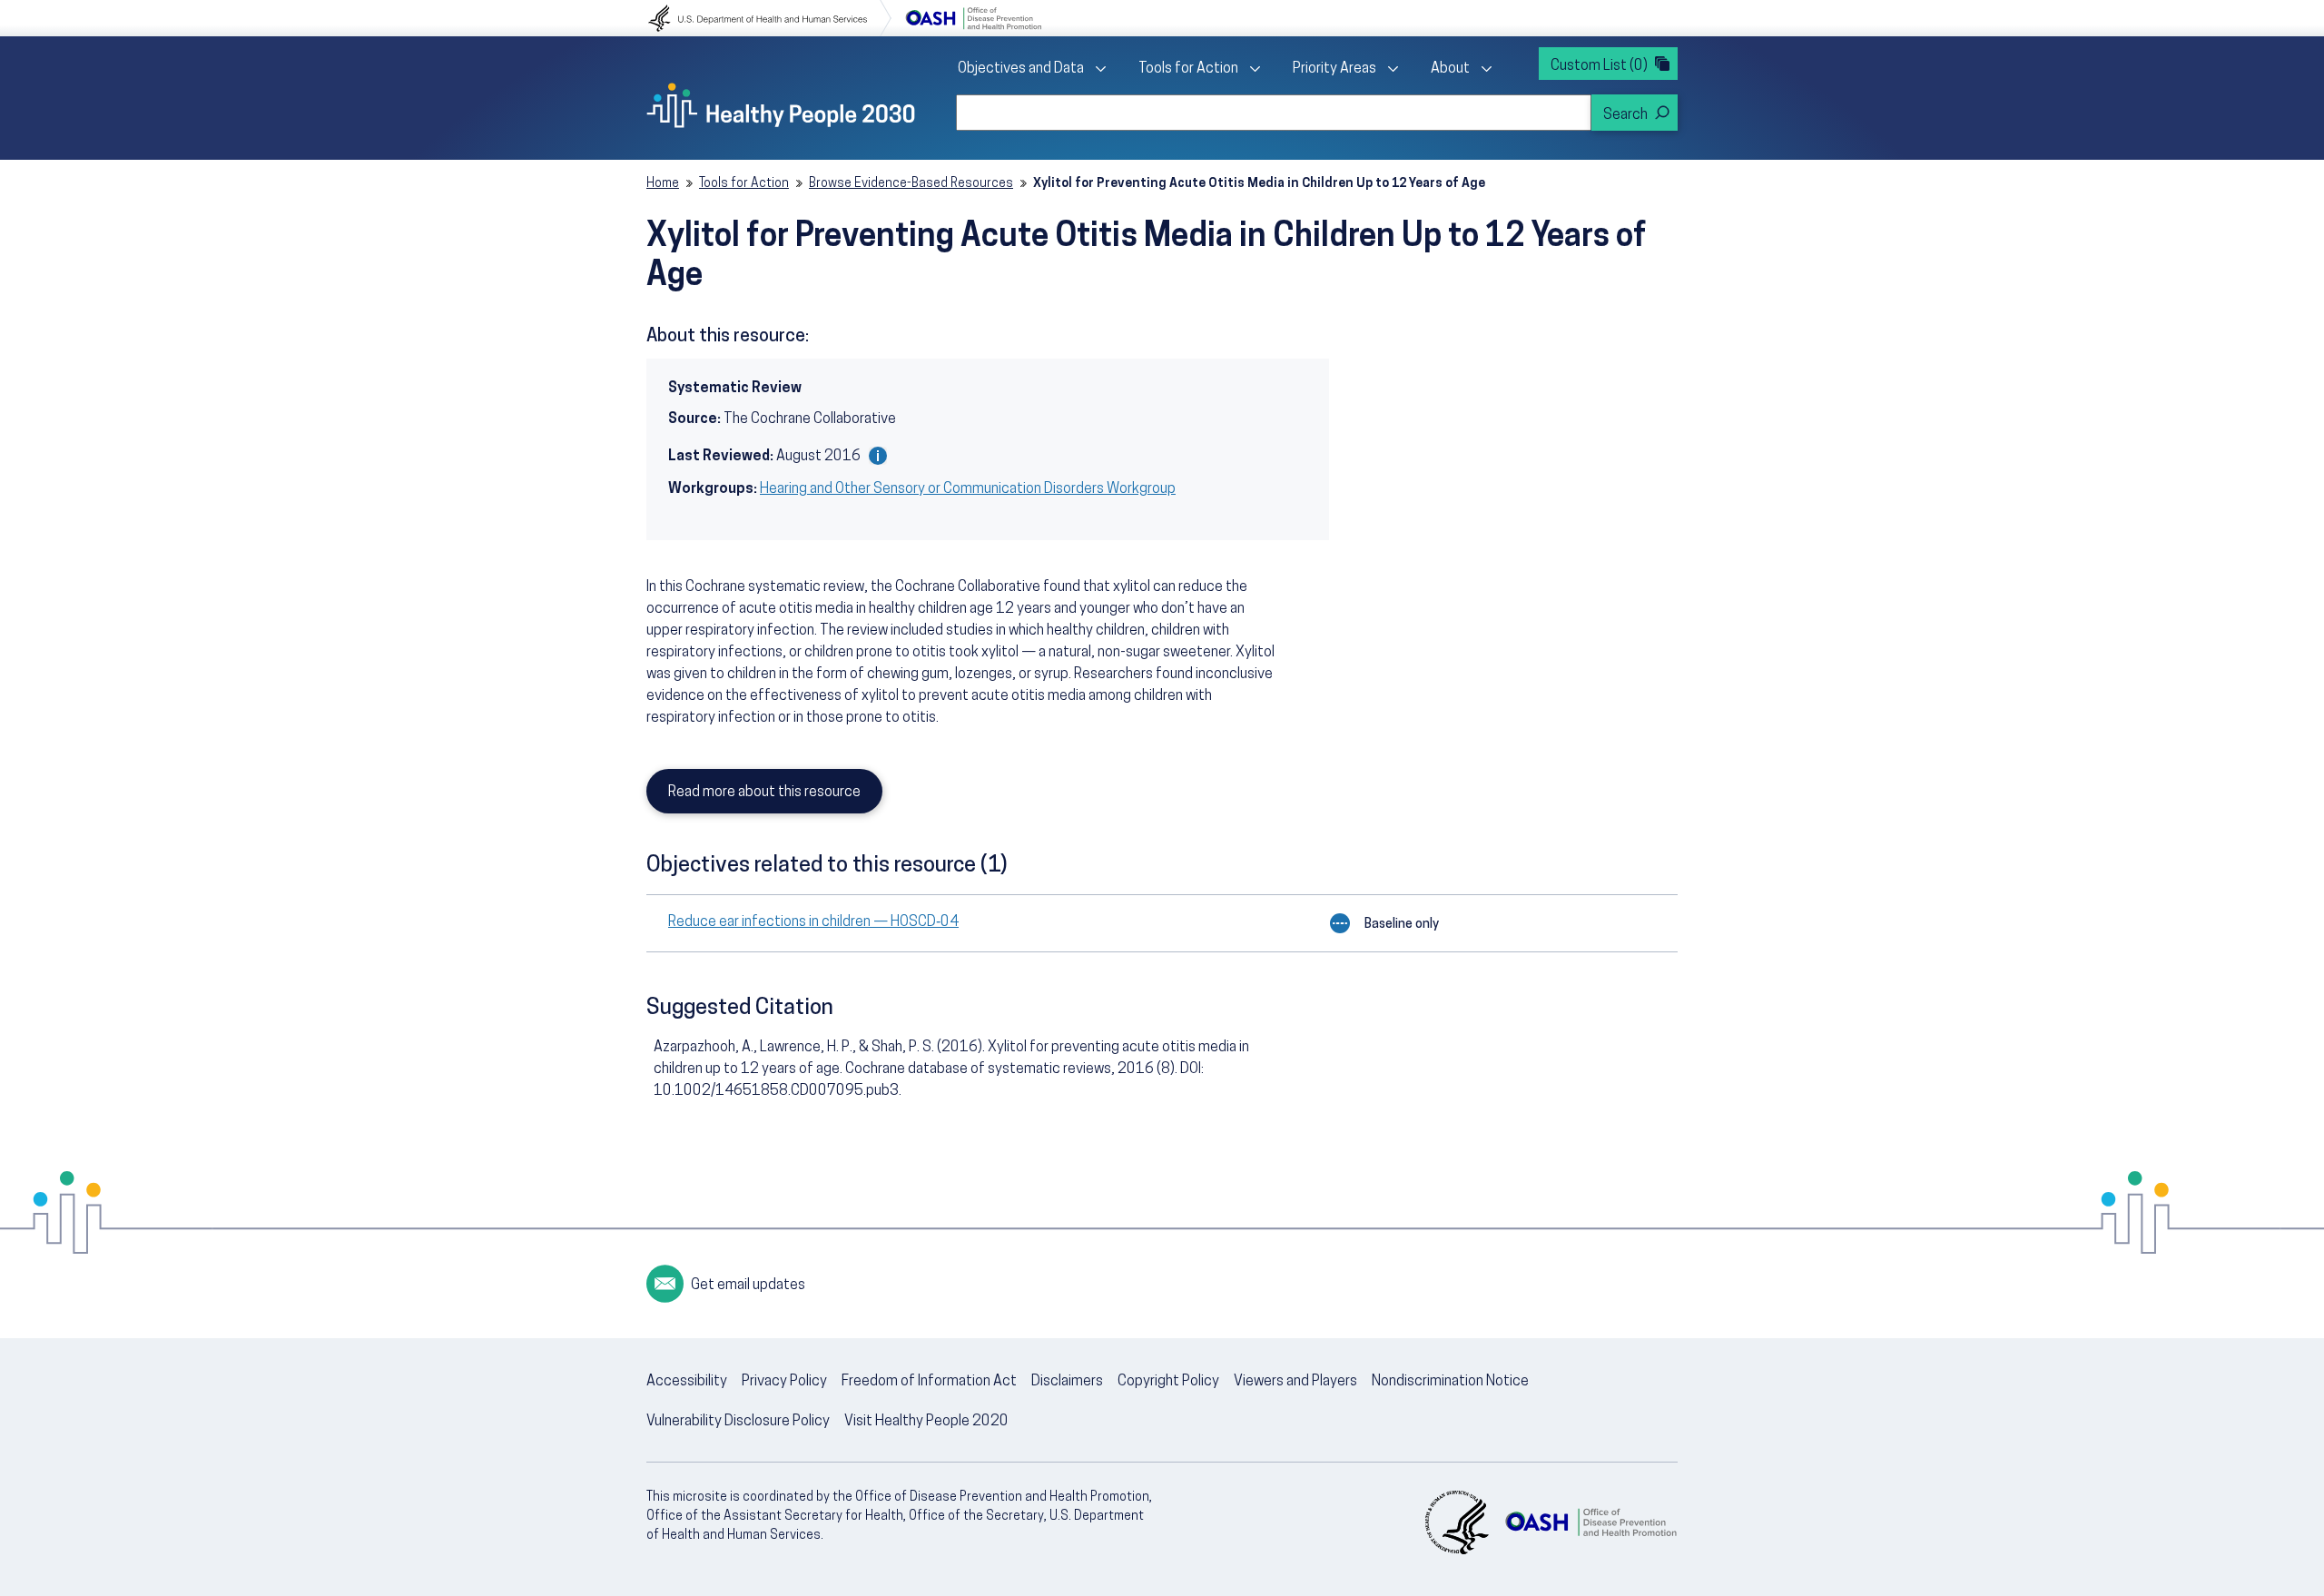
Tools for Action (1188, 69)
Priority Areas (1334, 69)
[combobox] (1274, 113)
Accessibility (687, 1382)
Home (663, 184)
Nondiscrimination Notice (1450, 1382)
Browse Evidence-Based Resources (911, 184)
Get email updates (748, 1286)
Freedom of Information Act (929, 1382)
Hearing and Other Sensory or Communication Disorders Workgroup (968, 489)
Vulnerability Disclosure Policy (738, 1422)
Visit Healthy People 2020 (926, 1422)
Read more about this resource (764, 793)
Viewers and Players (1295, 1382)
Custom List (1599, 66)
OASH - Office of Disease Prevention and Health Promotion (1590, 1522)
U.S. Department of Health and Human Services (770, 18)
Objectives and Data (1021, 69)
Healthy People (781, 105)
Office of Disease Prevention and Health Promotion (973, 18)
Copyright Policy (1168, 1382)
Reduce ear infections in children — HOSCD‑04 (813, 922)
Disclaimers (1067, 1382)
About (1450, 69)
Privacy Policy (784, 1382)
